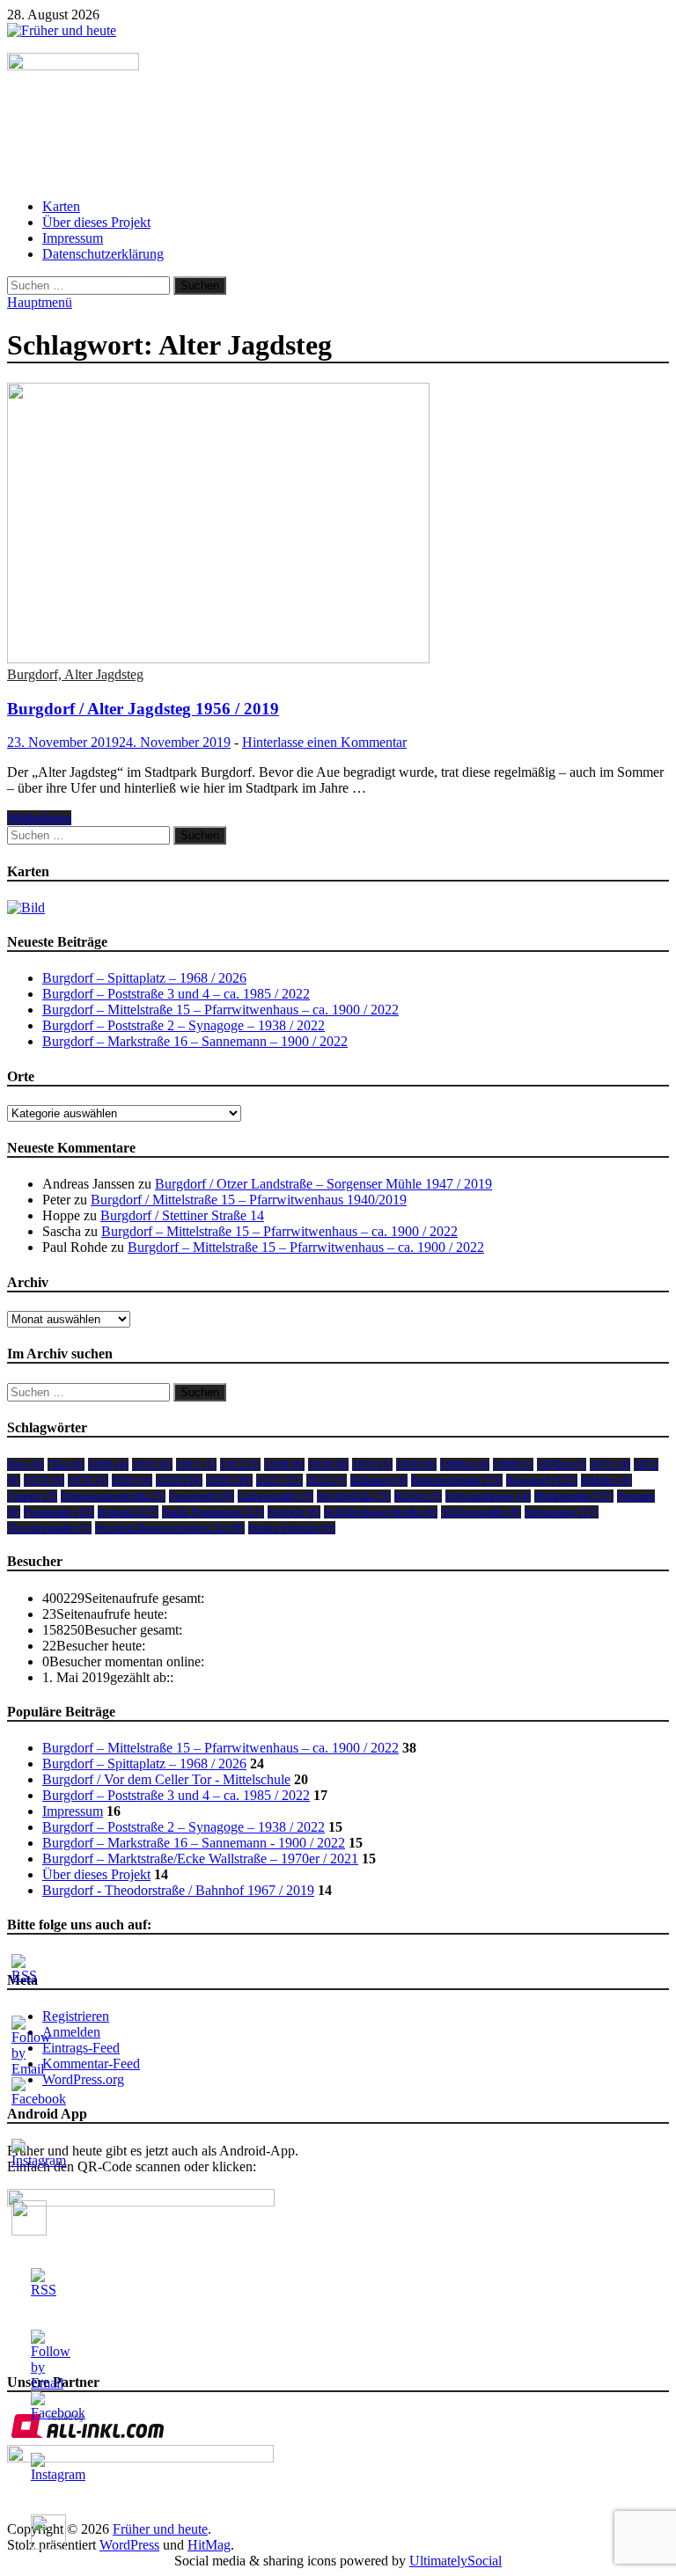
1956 (416, 1464)
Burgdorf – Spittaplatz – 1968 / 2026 (144, 978)
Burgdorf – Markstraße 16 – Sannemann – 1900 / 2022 (195, 1041)
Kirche (418, 1496)
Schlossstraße (481, 1512)
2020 (229, 1480)
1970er (562, 1464)
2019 (179, 1480)
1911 (196, 1464)
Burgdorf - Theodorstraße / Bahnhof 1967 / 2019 (178, 1890)
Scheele (294, 1512)
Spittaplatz (562, 1512)
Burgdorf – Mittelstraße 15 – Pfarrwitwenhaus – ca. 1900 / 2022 (220, 1010)
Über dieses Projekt (96, 222)
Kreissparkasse (488, 1496)
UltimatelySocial (456, 2561)
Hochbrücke (354, 1496)
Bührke (606, 1480)
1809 (108, 1464)
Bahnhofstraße (457, 1480)
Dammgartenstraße (113, 1496)
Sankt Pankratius (213, 1512)
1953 (372, 1464)
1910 (152, 1464)
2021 (279, 1480)
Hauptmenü (40, 302)
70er (66, 1464)
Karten (61, 206)
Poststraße (59, 1512)
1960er (465, 1464)
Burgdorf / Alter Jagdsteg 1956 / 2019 (143, 709)
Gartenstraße (276, 1496)
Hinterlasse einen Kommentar (324, 742)
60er (26, 1464)
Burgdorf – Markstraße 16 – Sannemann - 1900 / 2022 (194, 1843)
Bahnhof (379, 1480)
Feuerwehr (202, 1496)
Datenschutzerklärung (103, 254)
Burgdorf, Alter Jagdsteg (75, 674)
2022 (327, 1480)
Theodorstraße (49, 1528)
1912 (240, 1464)
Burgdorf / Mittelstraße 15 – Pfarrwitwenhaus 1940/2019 (249, 1200)
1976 (88, 1480)
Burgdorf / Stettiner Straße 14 (182, 1215)
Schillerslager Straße (381, 1512)
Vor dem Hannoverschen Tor (170, 1528)
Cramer (32, 1496)
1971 (610, 1464)
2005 (132, 1480)
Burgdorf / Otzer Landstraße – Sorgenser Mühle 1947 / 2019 (323, 1184)
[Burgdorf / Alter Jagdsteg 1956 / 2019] (338, 525)
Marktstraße (574, 1496)
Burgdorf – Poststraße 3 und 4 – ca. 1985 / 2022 (176, 994)
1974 (44, 1480)
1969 (513, 1464)
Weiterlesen (39, 818)
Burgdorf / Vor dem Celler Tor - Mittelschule (166, 1779)
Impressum (73, 238)
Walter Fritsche (292, 1528)
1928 (284, 1464)
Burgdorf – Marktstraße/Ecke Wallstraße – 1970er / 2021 (200, 1859)
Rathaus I (128, 1512)
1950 (328, 1464)
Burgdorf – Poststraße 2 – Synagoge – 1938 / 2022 (184, 1025)
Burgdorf (542, 1480)
